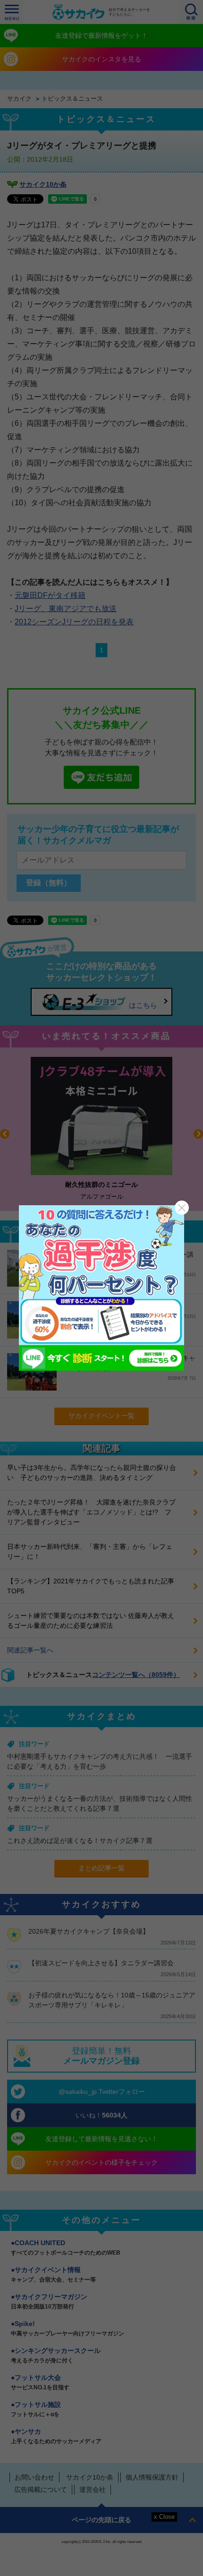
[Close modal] (182, 1208)
